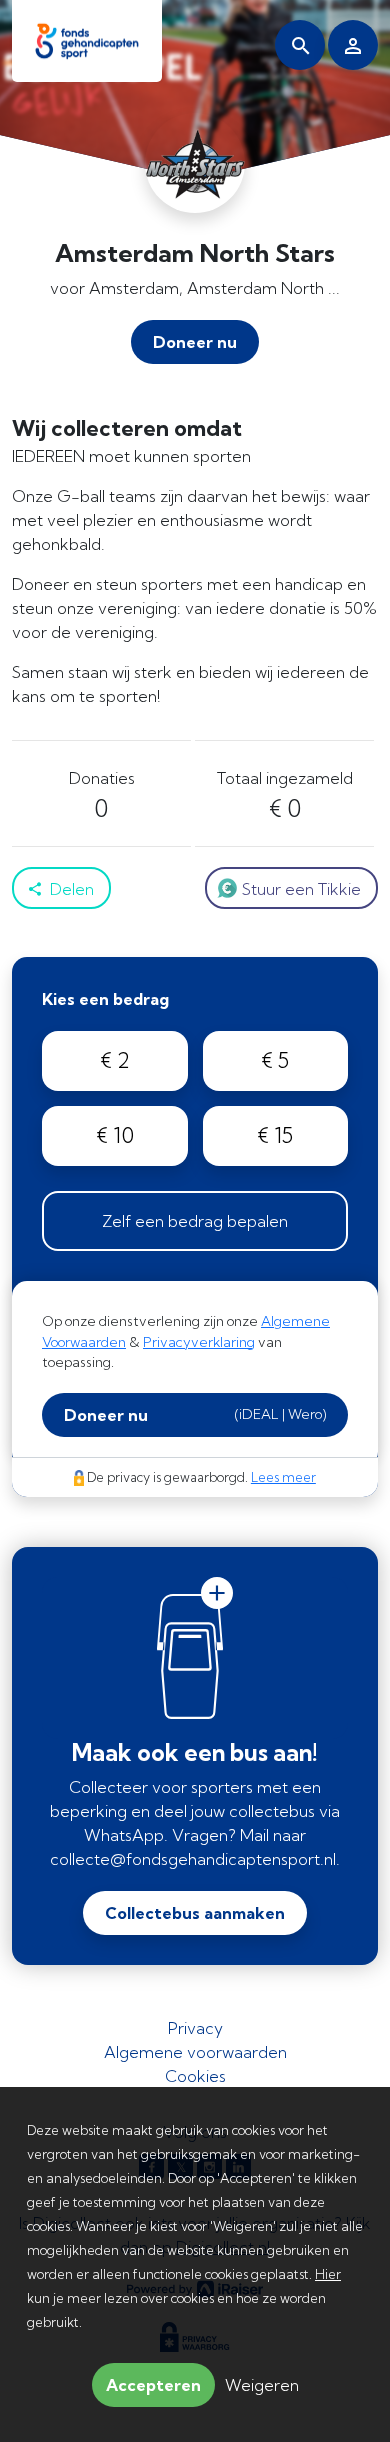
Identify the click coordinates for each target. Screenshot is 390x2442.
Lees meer (283, 1477)
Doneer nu (195, 1415)
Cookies (195, 2076)
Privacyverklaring (199, 1342)
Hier (328, 2274)
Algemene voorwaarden (195, 2052)
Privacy (195, 2028)
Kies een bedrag (105, 999)
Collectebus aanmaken (195, 1913)
